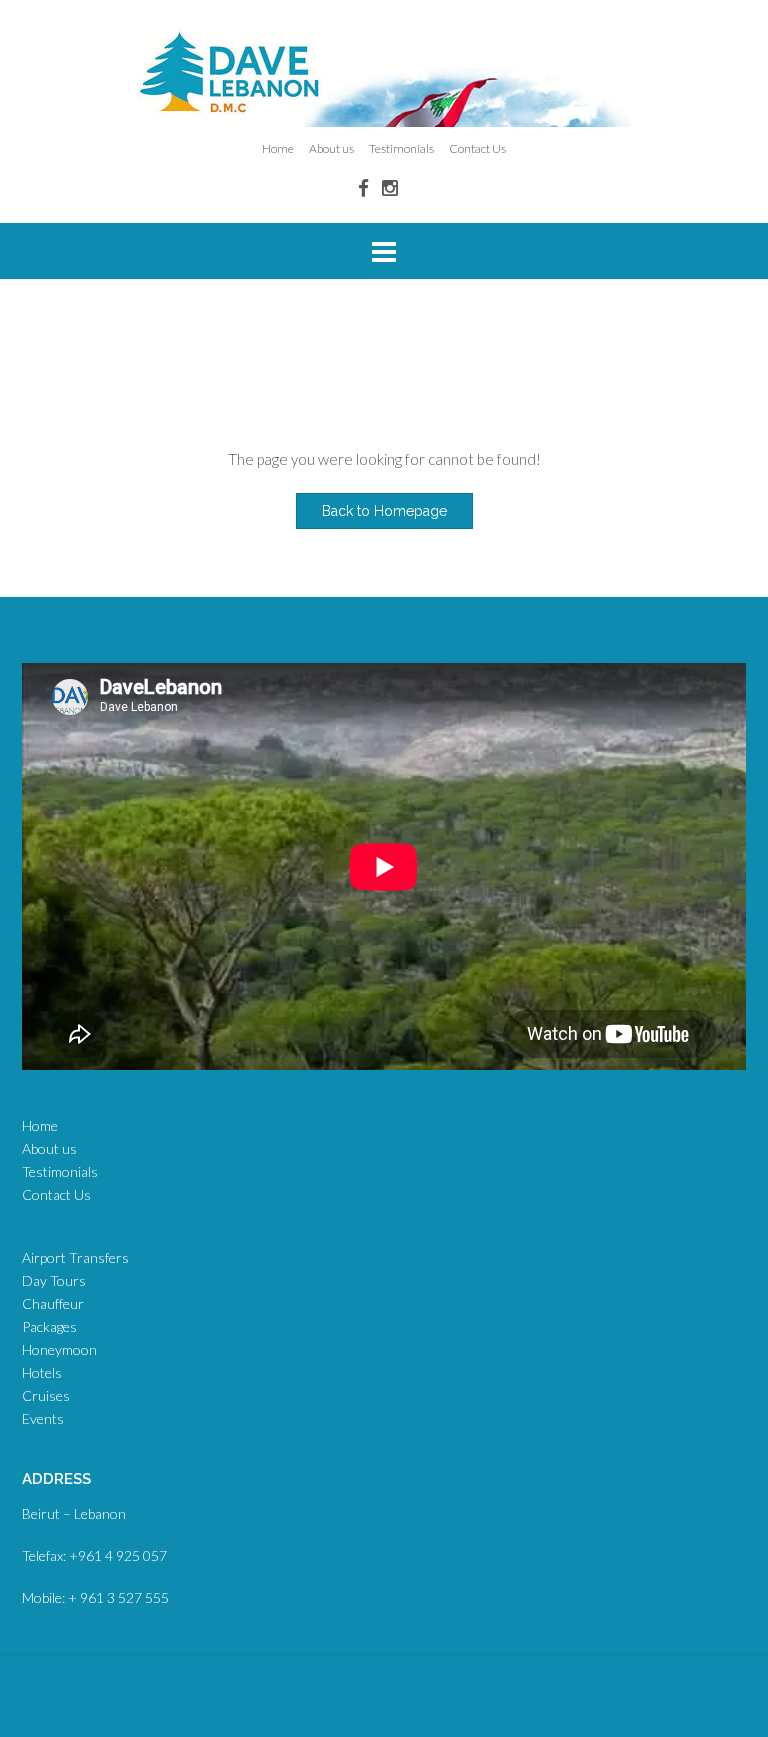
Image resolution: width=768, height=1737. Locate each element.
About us (331, 148)
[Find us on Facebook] (363, 187)
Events (43, 1418)
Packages (49, 1326)
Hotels (42, 1372)
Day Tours (54, 1280)
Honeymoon (59, 1349)
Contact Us (477, 148)
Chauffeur (53, 1303)
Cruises (46, 1395)
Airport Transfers (75, 1257)
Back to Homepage (384, 511)
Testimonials (401, 148)
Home (278, 148)
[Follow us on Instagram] (390, 187)
